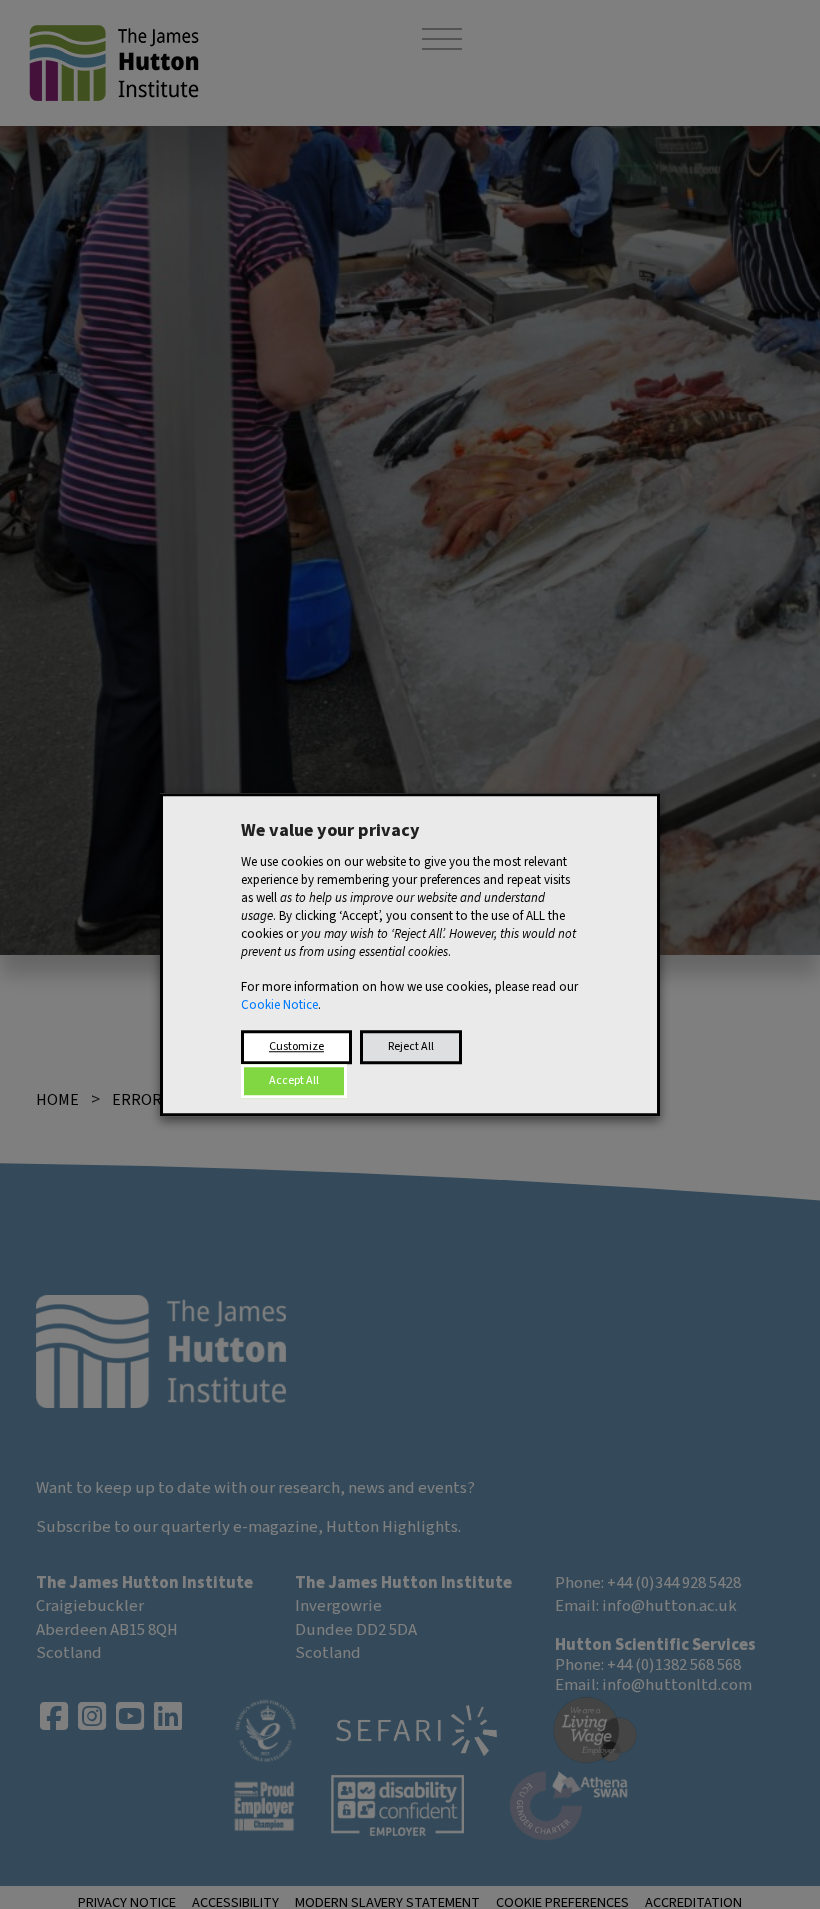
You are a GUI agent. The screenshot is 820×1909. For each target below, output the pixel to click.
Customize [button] (296, 1046)
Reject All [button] (411, 1046)
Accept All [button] (294, 1080)
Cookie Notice (279, 1005)
